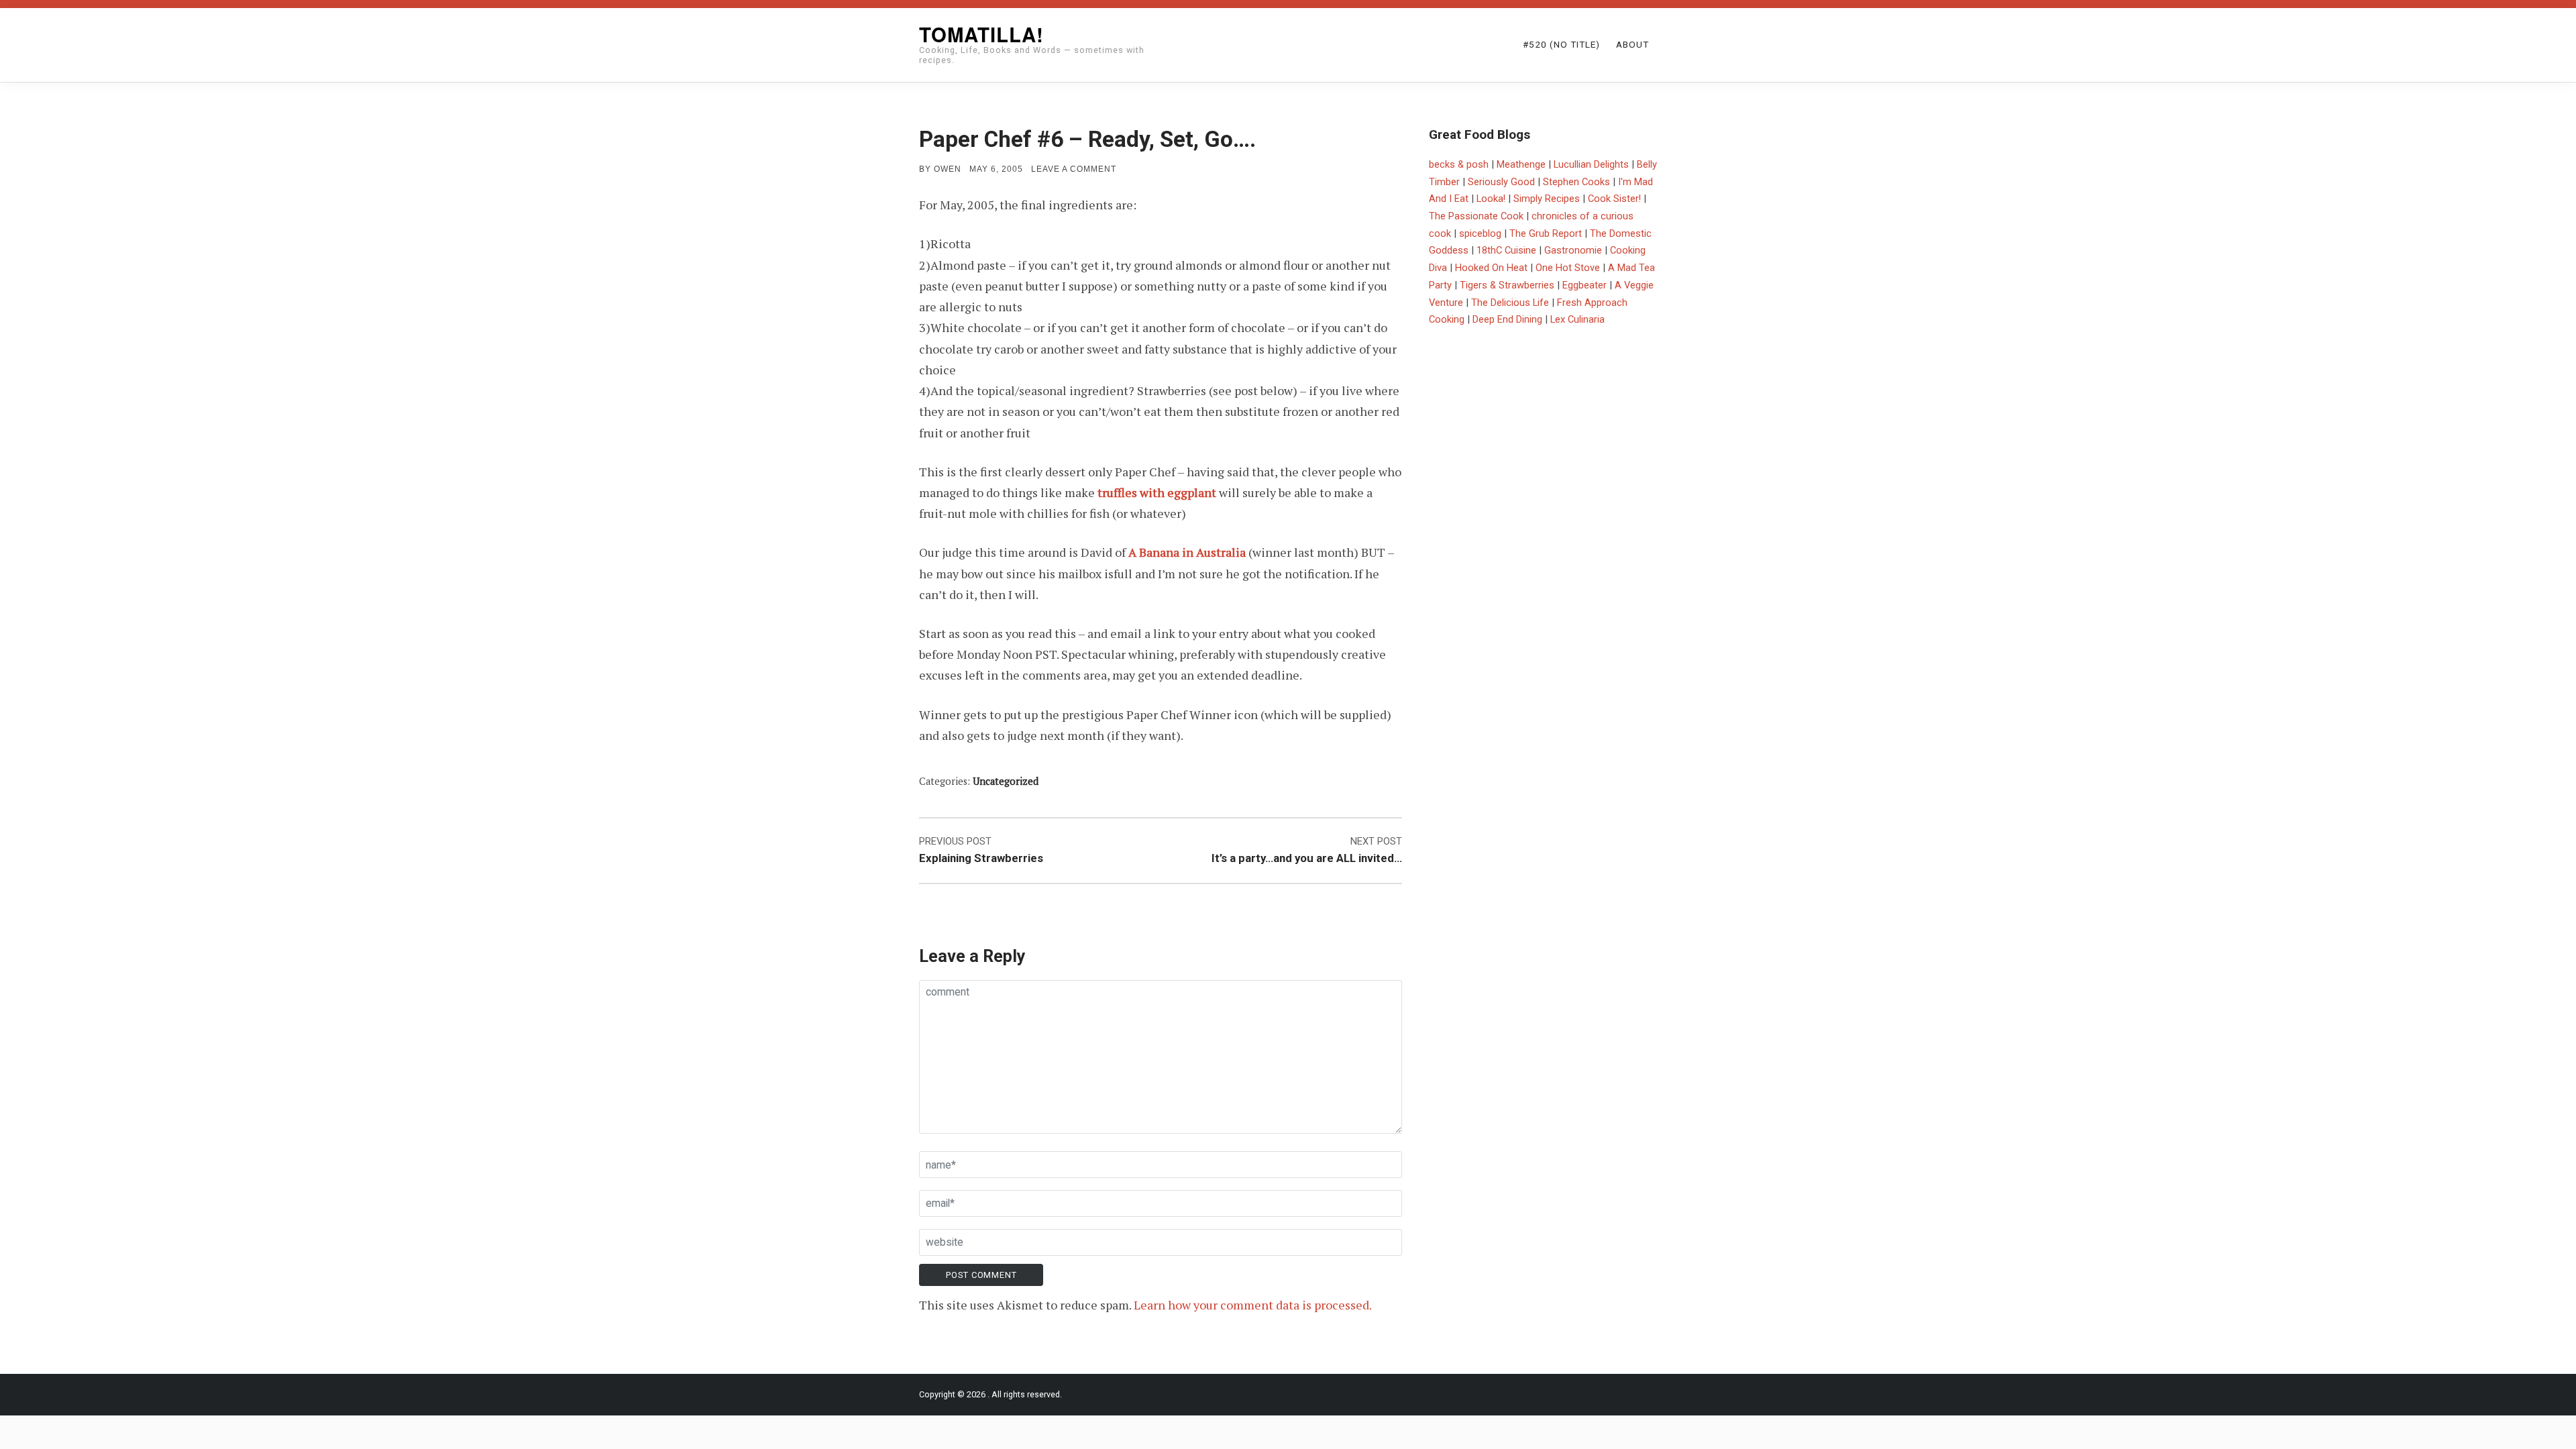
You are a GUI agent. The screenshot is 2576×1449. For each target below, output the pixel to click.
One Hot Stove (1568, 268)
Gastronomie (1573, 250)
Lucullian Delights (1591, 164)
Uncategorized (1006, 781)
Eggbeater (1585, 285)
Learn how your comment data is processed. (1253, 1305)
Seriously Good (1501, 182)
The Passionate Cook (1476, 216)
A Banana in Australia (1187, 552)
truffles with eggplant (1157, 492)
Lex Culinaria (1577, 319)
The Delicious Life (1510, 303)
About (1632, 44)
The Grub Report (1546, 233)
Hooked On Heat (1491, 268)
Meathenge (1521, 164)
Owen (948, 169)
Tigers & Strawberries (1507, 285)
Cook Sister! (1614, 199)
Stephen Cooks (1576, 182)
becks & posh (1459, 164)
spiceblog (1480, 233)
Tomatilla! (981, 34)
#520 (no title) (1561, 44)
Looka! (1491, 199)
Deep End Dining (1507, 319)
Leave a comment (1074, 169)
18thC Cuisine (1506, 250)
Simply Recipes (1547, 199)
